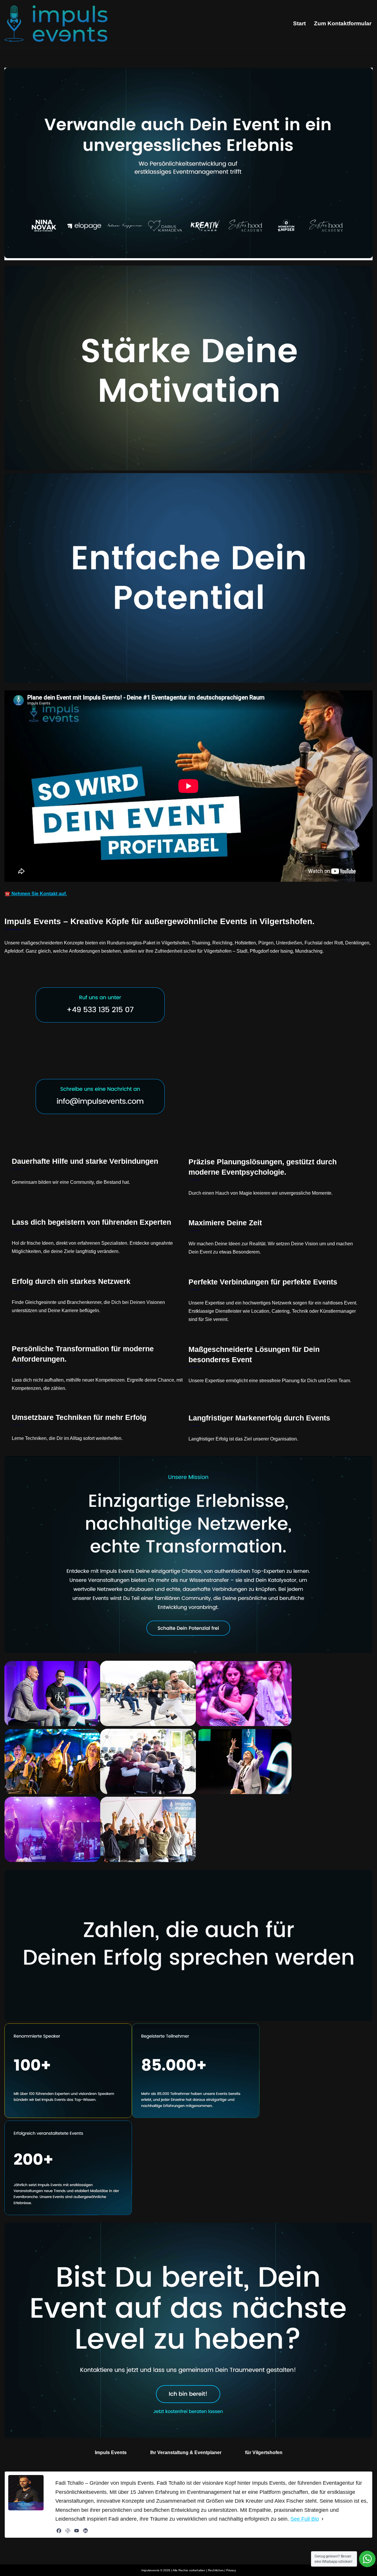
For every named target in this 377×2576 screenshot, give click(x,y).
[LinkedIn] (85, 2531)
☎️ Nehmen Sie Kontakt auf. (36, 894)
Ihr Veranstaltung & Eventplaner (186, 2452)
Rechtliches (216, 2570)
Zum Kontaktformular (343, 23)
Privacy (231, 2570)
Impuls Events (111, 2452)
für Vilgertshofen (264, 2452)
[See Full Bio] (323, 2519)
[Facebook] (59, 2531)
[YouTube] (77, 2531)
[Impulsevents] (56, 24)
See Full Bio (305, 2519)
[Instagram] (68, 2531)
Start (299, 23)
